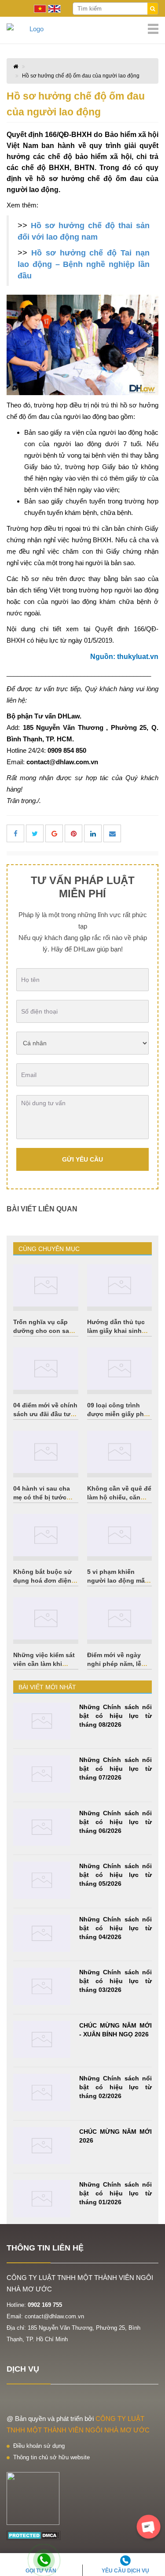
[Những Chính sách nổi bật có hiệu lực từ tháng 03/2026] (42, 1986)
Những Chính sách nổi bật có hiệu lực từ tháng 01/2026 (115, 2193)
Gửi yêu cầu (82, 1159)
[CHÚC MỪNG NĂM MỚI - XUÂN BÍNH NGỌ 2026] (42, 2040)
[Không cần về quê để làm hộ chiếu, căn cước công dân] (120, 1452)
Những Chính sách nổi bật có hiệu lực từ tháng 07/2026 (115, 1769)
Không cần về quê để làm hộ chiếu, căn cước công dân (119, 1497)
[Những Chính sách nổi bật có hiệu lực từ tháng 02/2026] (42, 2093)
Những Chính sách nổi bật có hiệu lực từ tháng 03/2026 (115, 1981)
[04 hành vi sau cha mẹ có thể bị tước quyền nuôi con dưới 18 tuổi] (46, 1452)
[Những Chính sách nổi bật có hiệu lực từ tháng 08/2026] (42, 1721)
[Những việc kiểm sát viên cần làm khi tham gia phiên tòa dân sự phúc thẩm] (46, 1618)
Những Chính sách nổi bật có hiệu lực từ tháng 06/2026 (115, 1822)
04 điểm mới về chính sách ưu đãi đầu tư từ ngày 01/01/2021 (45, 1414)
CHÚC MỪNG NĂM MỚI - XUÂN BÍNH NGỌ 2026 (115, 2030)
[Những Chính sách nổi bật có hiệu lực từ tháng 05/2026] (42, 1880)
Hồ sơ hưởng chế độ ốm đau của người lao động (81, 76)
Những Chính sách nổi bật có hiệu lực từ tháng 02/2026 (115, 2087)
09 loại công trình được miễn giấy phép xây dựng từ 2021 (119, 1414)
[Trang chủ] (82, 29)
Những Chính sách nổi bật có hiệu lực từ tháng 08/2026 (115, 1716)
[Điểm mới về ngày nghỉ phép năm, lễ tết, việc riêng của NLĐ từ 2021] (120, 1618)
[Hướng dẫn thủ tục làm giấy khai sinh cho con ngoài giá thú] (120, 1285)
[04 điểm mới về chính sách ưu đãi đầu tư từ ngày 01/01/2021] (46, 1369)
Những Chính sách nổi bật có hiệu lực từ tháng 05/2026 (115, 1875)
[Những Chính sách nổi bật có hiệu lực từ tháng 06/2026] (42, 1827)
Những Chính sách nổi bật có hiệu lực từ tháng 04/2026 (115, 1928)
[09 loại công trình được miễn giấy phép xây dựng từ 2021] (120, 1369)
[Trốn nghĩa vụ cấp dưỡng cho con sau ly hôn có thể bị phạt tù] (46, 1285)
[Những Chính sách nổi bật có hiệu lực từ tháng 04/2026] (42, 1934)
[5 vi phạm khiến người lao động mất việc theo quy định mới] (120, 1535)
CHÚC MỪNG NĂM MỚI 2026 (115, 2136)
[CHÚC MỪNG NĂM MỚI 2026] (42, 2146)
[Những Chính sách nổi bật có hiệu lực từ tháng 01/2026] (42, 2199)
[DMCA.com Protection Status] (34, 2535)
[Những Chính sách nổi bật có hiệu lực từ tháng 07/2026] (42, 1774)
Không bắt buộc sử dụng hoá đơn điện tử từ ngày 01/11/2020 (46, 1580)
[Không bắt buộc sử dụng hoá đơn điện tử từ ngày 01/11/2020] (46, 1535)
